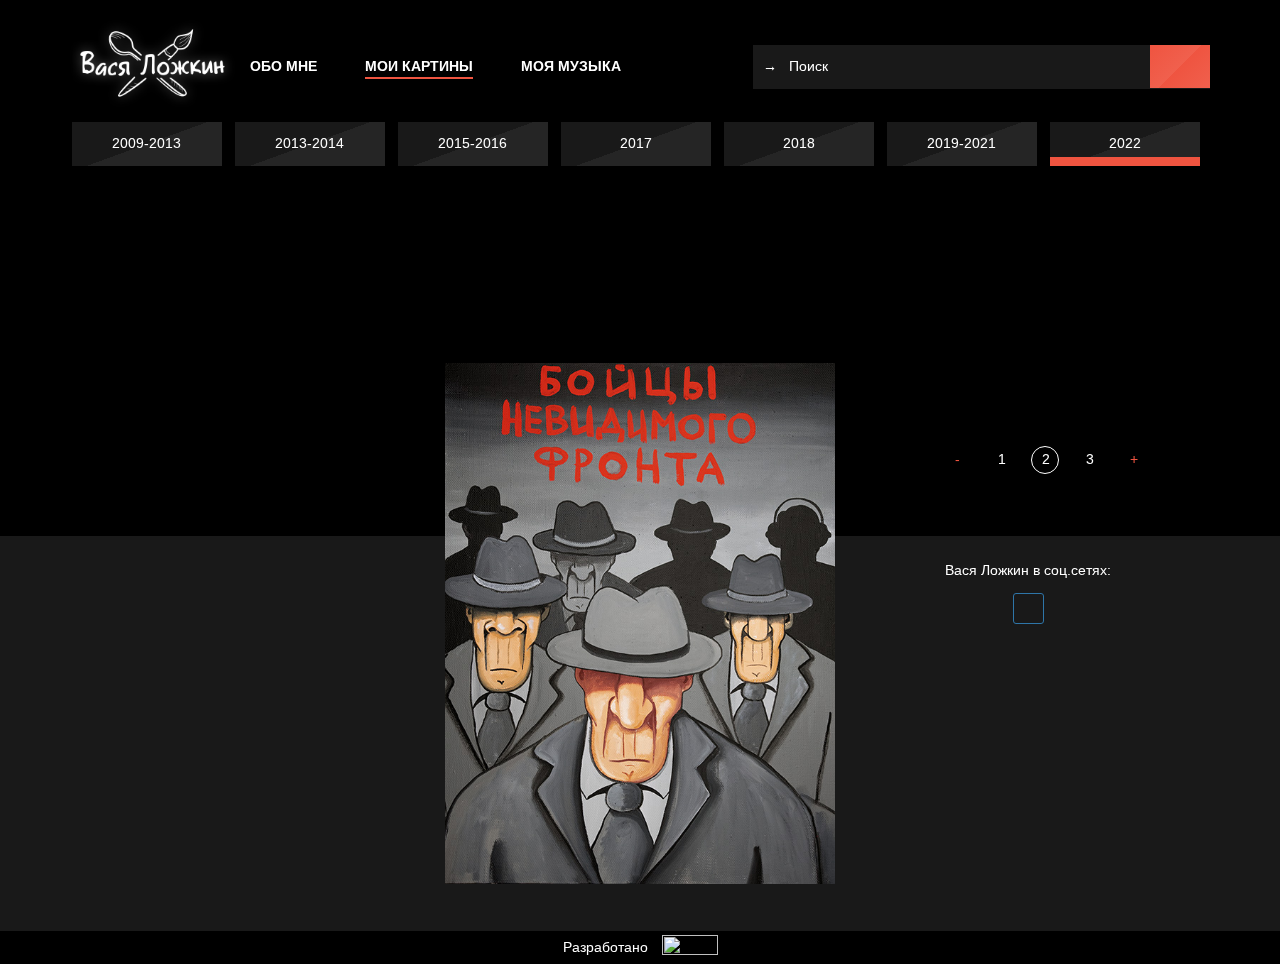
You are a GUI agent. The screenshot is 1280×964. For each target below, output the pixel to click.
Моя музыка (571, 66)
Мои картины (419, 66)
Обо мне (283, 66)
